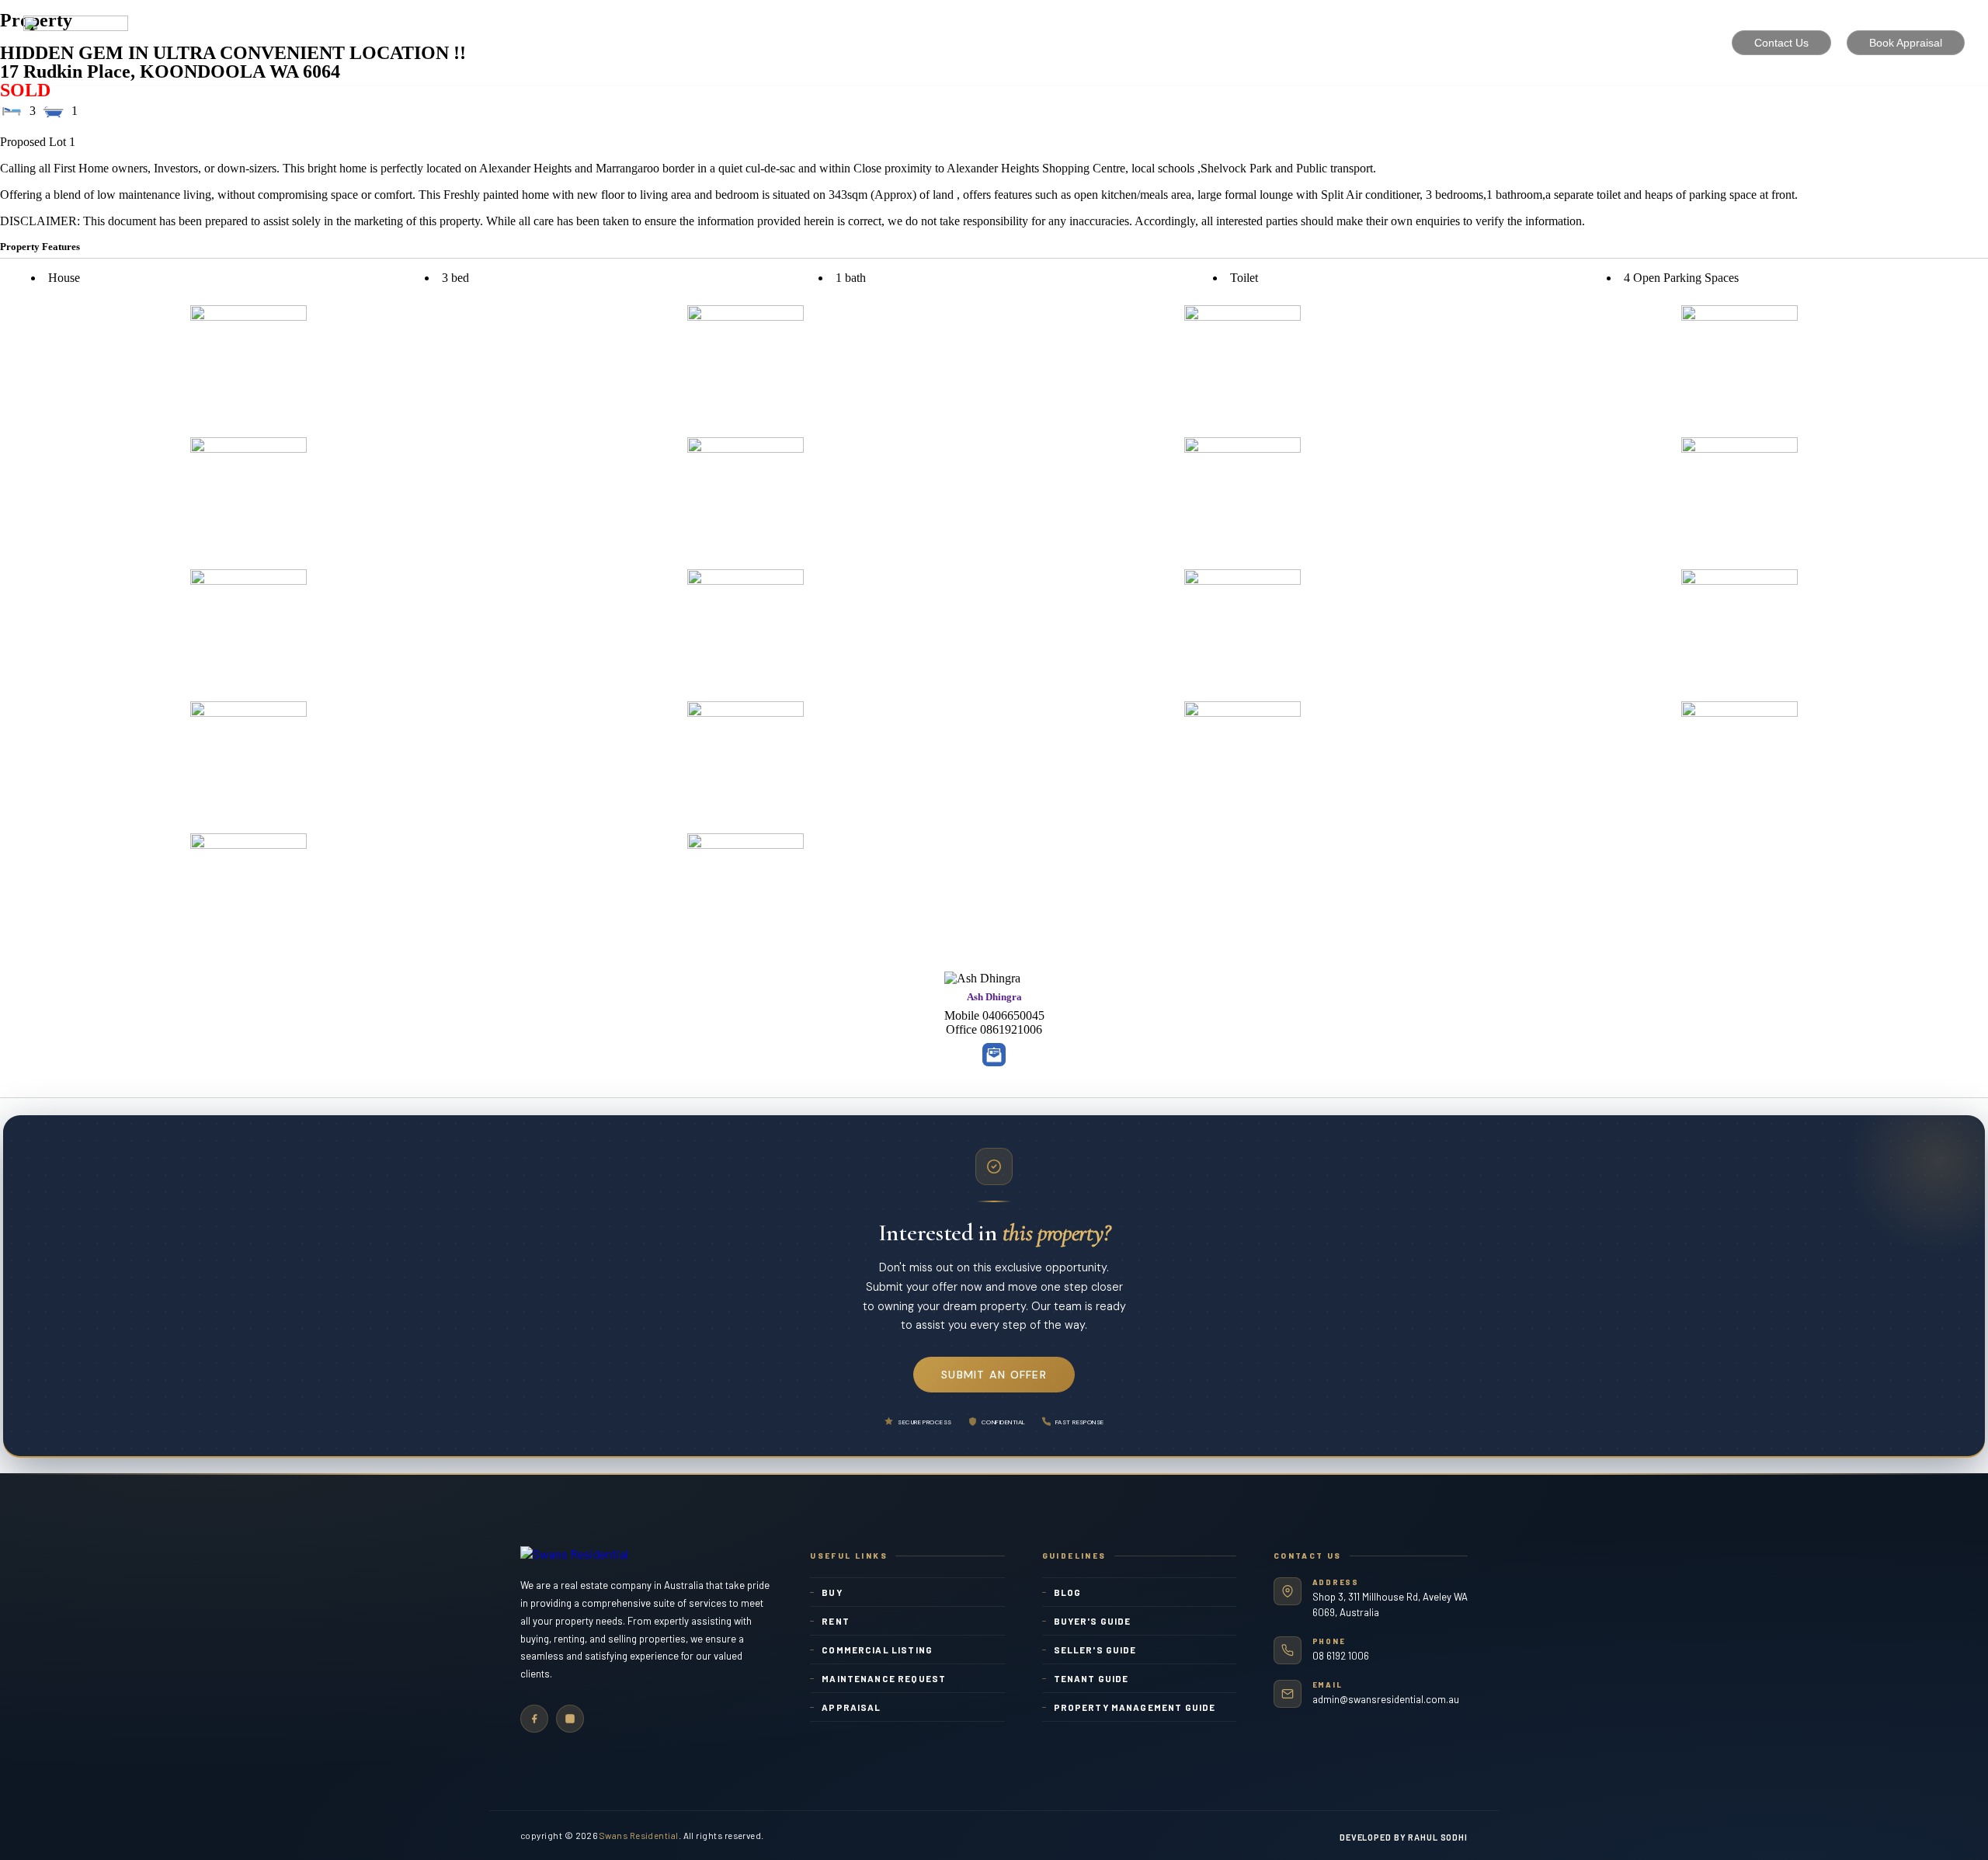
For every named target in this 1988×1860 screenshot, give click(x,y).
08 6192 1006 (1341, 1656)
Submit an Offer (994, 1375)
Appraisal (851, 1707)
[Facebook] (534, 1719)
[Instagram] (570, 1719)
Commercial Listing (877, 1650)
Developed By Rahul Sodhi (1404, 1837)
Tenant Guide (1091, 1678)
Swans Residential (639, 1835)
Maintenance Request (884, 1678)
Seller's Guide (1095, 1650)
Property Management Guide (1135, 1707)
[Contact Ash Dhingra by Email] (994, 1055)
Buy (832, 1592)
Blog (1068, 1592)
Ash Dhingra (994, 997)
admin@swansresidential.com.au (1386, 1699)
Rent (836, 1621)
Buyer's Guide (1093, 1621)
